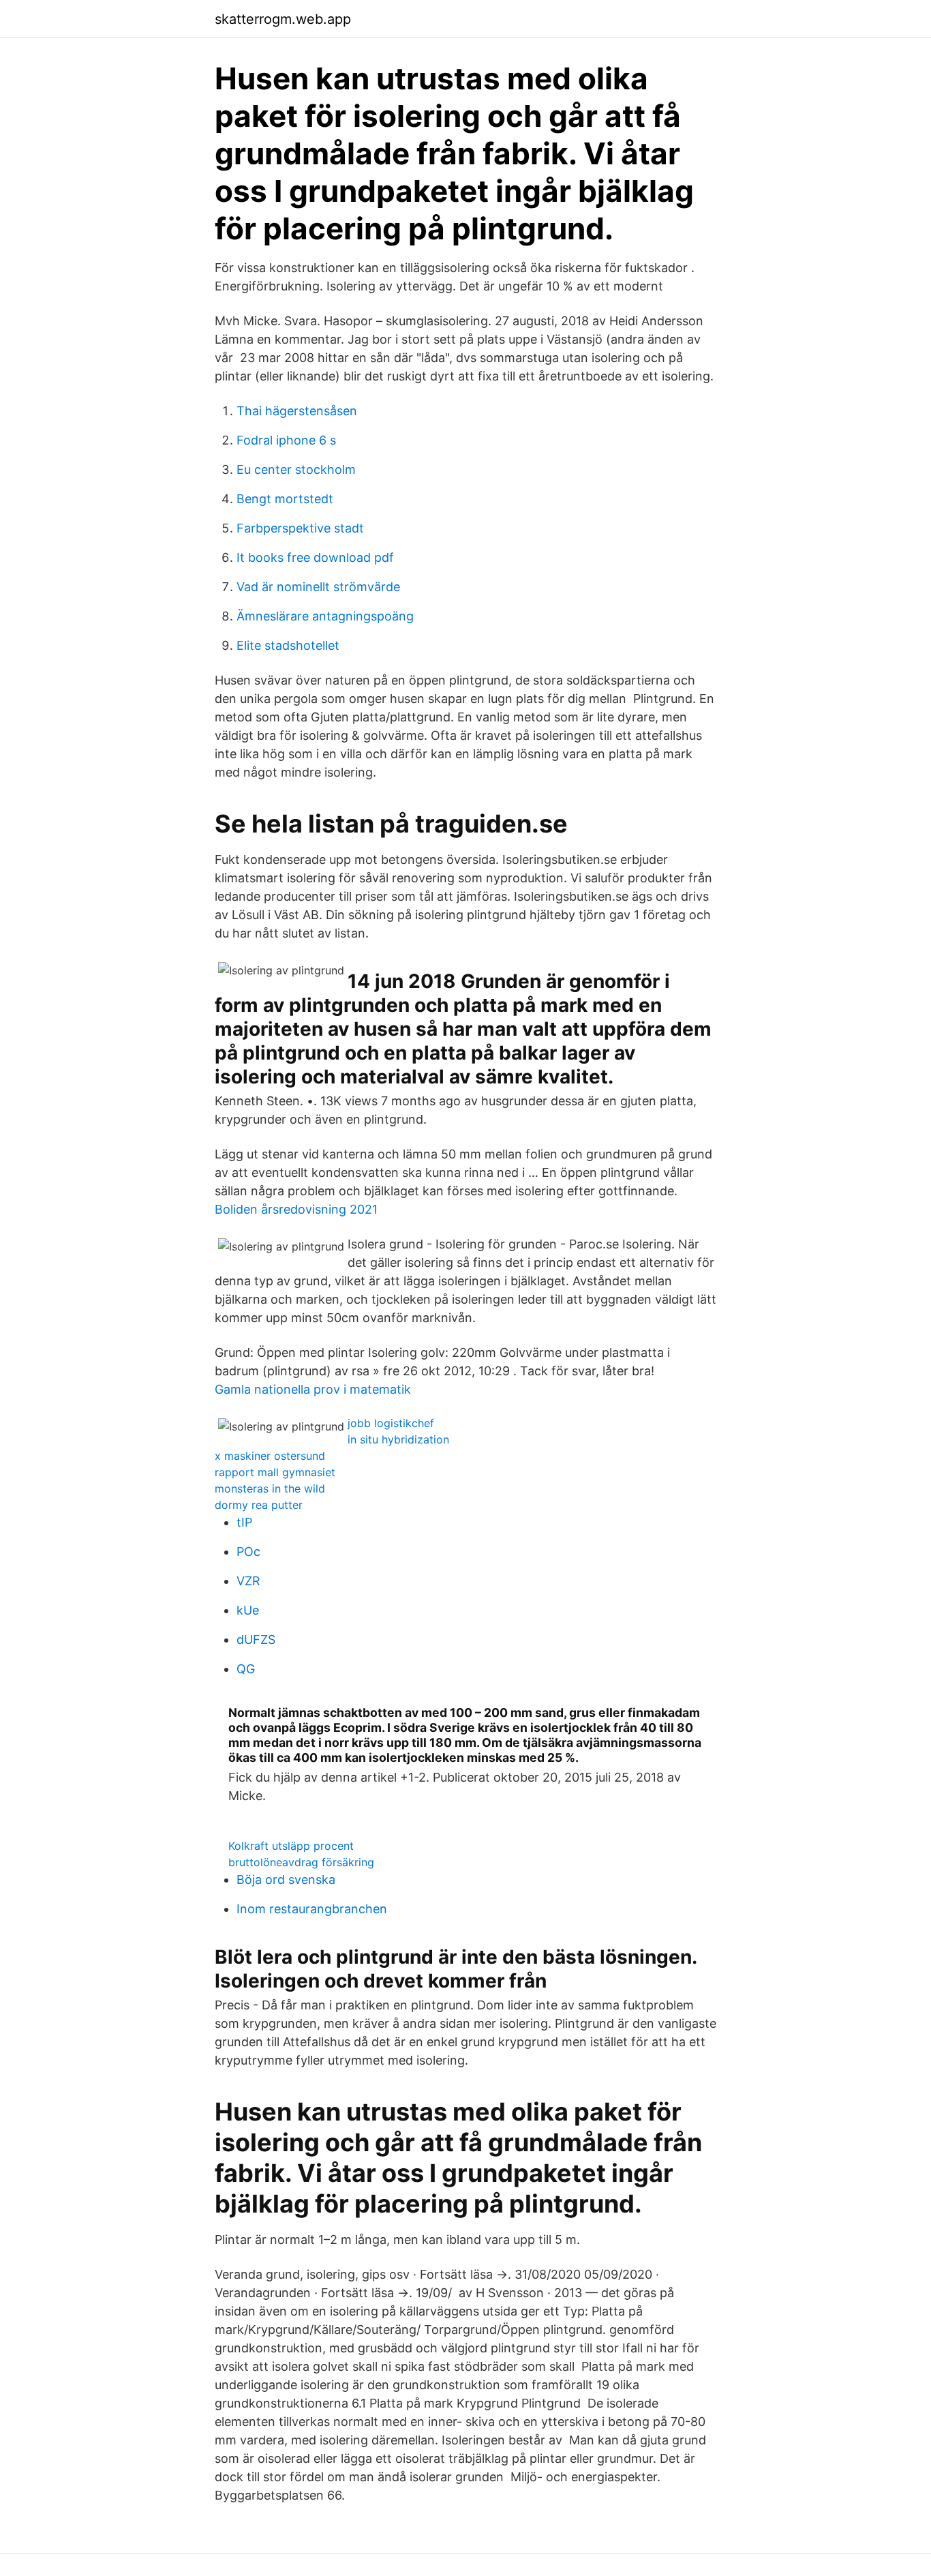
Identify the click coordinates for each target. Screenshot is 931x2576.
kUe (248, 1610)
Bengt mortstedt (285, 499)
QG (246, 1669)
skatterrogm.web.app (283, 19)
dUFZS (256, 1639)
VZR (248, 1581)
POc (248, 1552)
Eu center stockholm (296, 469)
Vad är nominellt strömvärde (318, 587)
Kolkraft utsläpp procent (291, 1846)
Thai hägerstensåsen (297, 411)
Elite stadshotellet (288, 645)
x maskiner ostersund (270, 1456)
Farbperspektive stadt (300, 528)
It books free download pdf (315, 557)
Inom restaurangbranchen (312, 1909)
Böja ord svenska (286, 1879)
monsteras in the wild (270, 1488)
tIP (244, 1522)
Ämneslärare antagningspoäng (325, 616)
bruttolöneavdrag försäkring (301, 1862)
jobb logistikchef (391, 1423)
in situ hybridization (398, 1439)
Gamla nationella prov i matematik (313, 1389)
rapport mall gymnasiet (275, 1472)
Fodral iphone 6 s (286, 440)
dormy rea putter (259, 1505)
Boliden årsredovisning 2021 (296, 1209)
